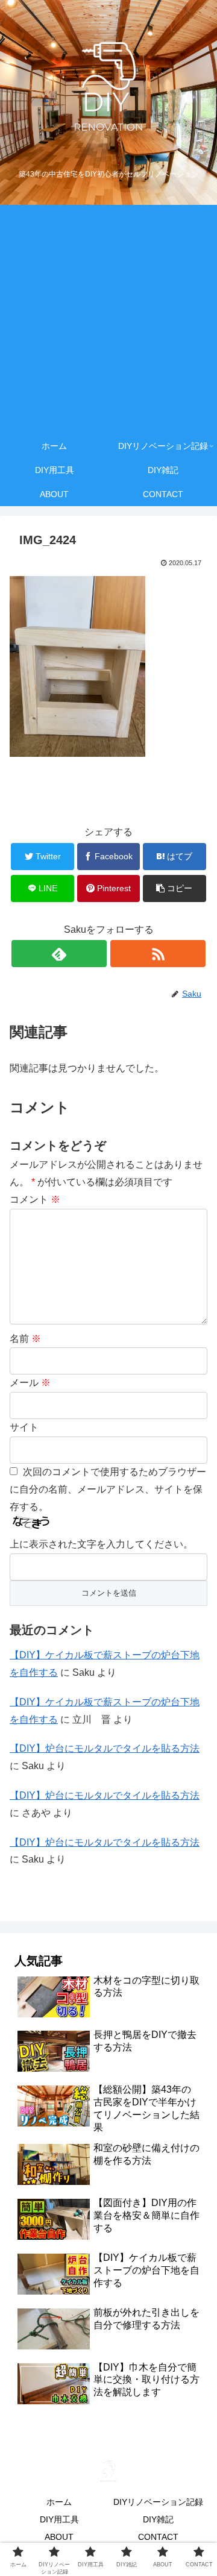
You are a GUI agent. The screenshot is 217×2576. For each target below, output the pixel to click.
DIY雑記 (158, 2519)
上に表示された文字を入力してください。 (101, 1544)
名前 (25, 1339)
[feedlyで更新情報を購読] (59, 954)
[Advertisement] (108, 319)
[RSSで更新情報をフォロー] (158, 954)
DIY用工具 (59, 2519)
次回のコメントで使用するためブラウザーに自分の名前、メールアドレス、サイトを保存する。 (108, 1489)
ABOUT (59, 2537)
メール (30, 1383)
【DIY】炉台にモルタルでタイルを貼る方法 (105, 1748)
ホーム (59, 2502)
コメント (35, 1199)
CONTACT (158, 2537)
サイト (24, 1427)
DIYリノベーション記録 (158, 2502)
